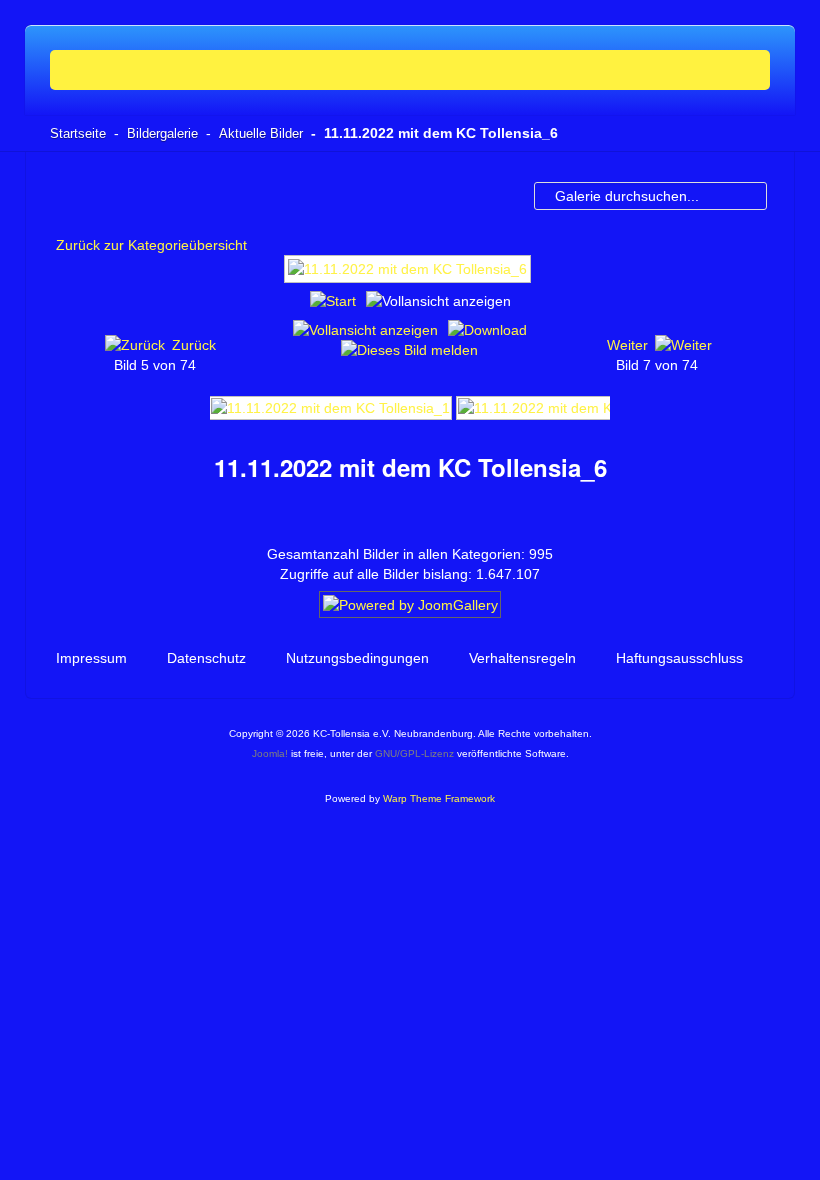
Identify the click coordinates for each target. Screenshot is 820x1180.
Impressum (91, 658)
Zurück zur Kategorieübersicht (151, 245)
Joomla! (270, 753)
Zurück (194, 345)
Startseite (78, 133)
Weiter (627, 345)
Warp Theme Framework (439, 798)
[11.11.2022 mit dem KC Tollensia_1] (330, 406)
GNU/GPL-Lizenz (414, 753)
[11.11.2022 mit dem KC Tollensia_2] (577, 406)
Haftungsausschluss (679, 658)
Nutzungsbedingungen (357, 658)
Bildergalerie (162, 133)
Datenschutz (206, 658)
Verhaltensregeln (522, 658)
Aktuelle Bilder (261, 133)
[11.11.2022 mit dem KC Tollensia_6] (409, 277)
